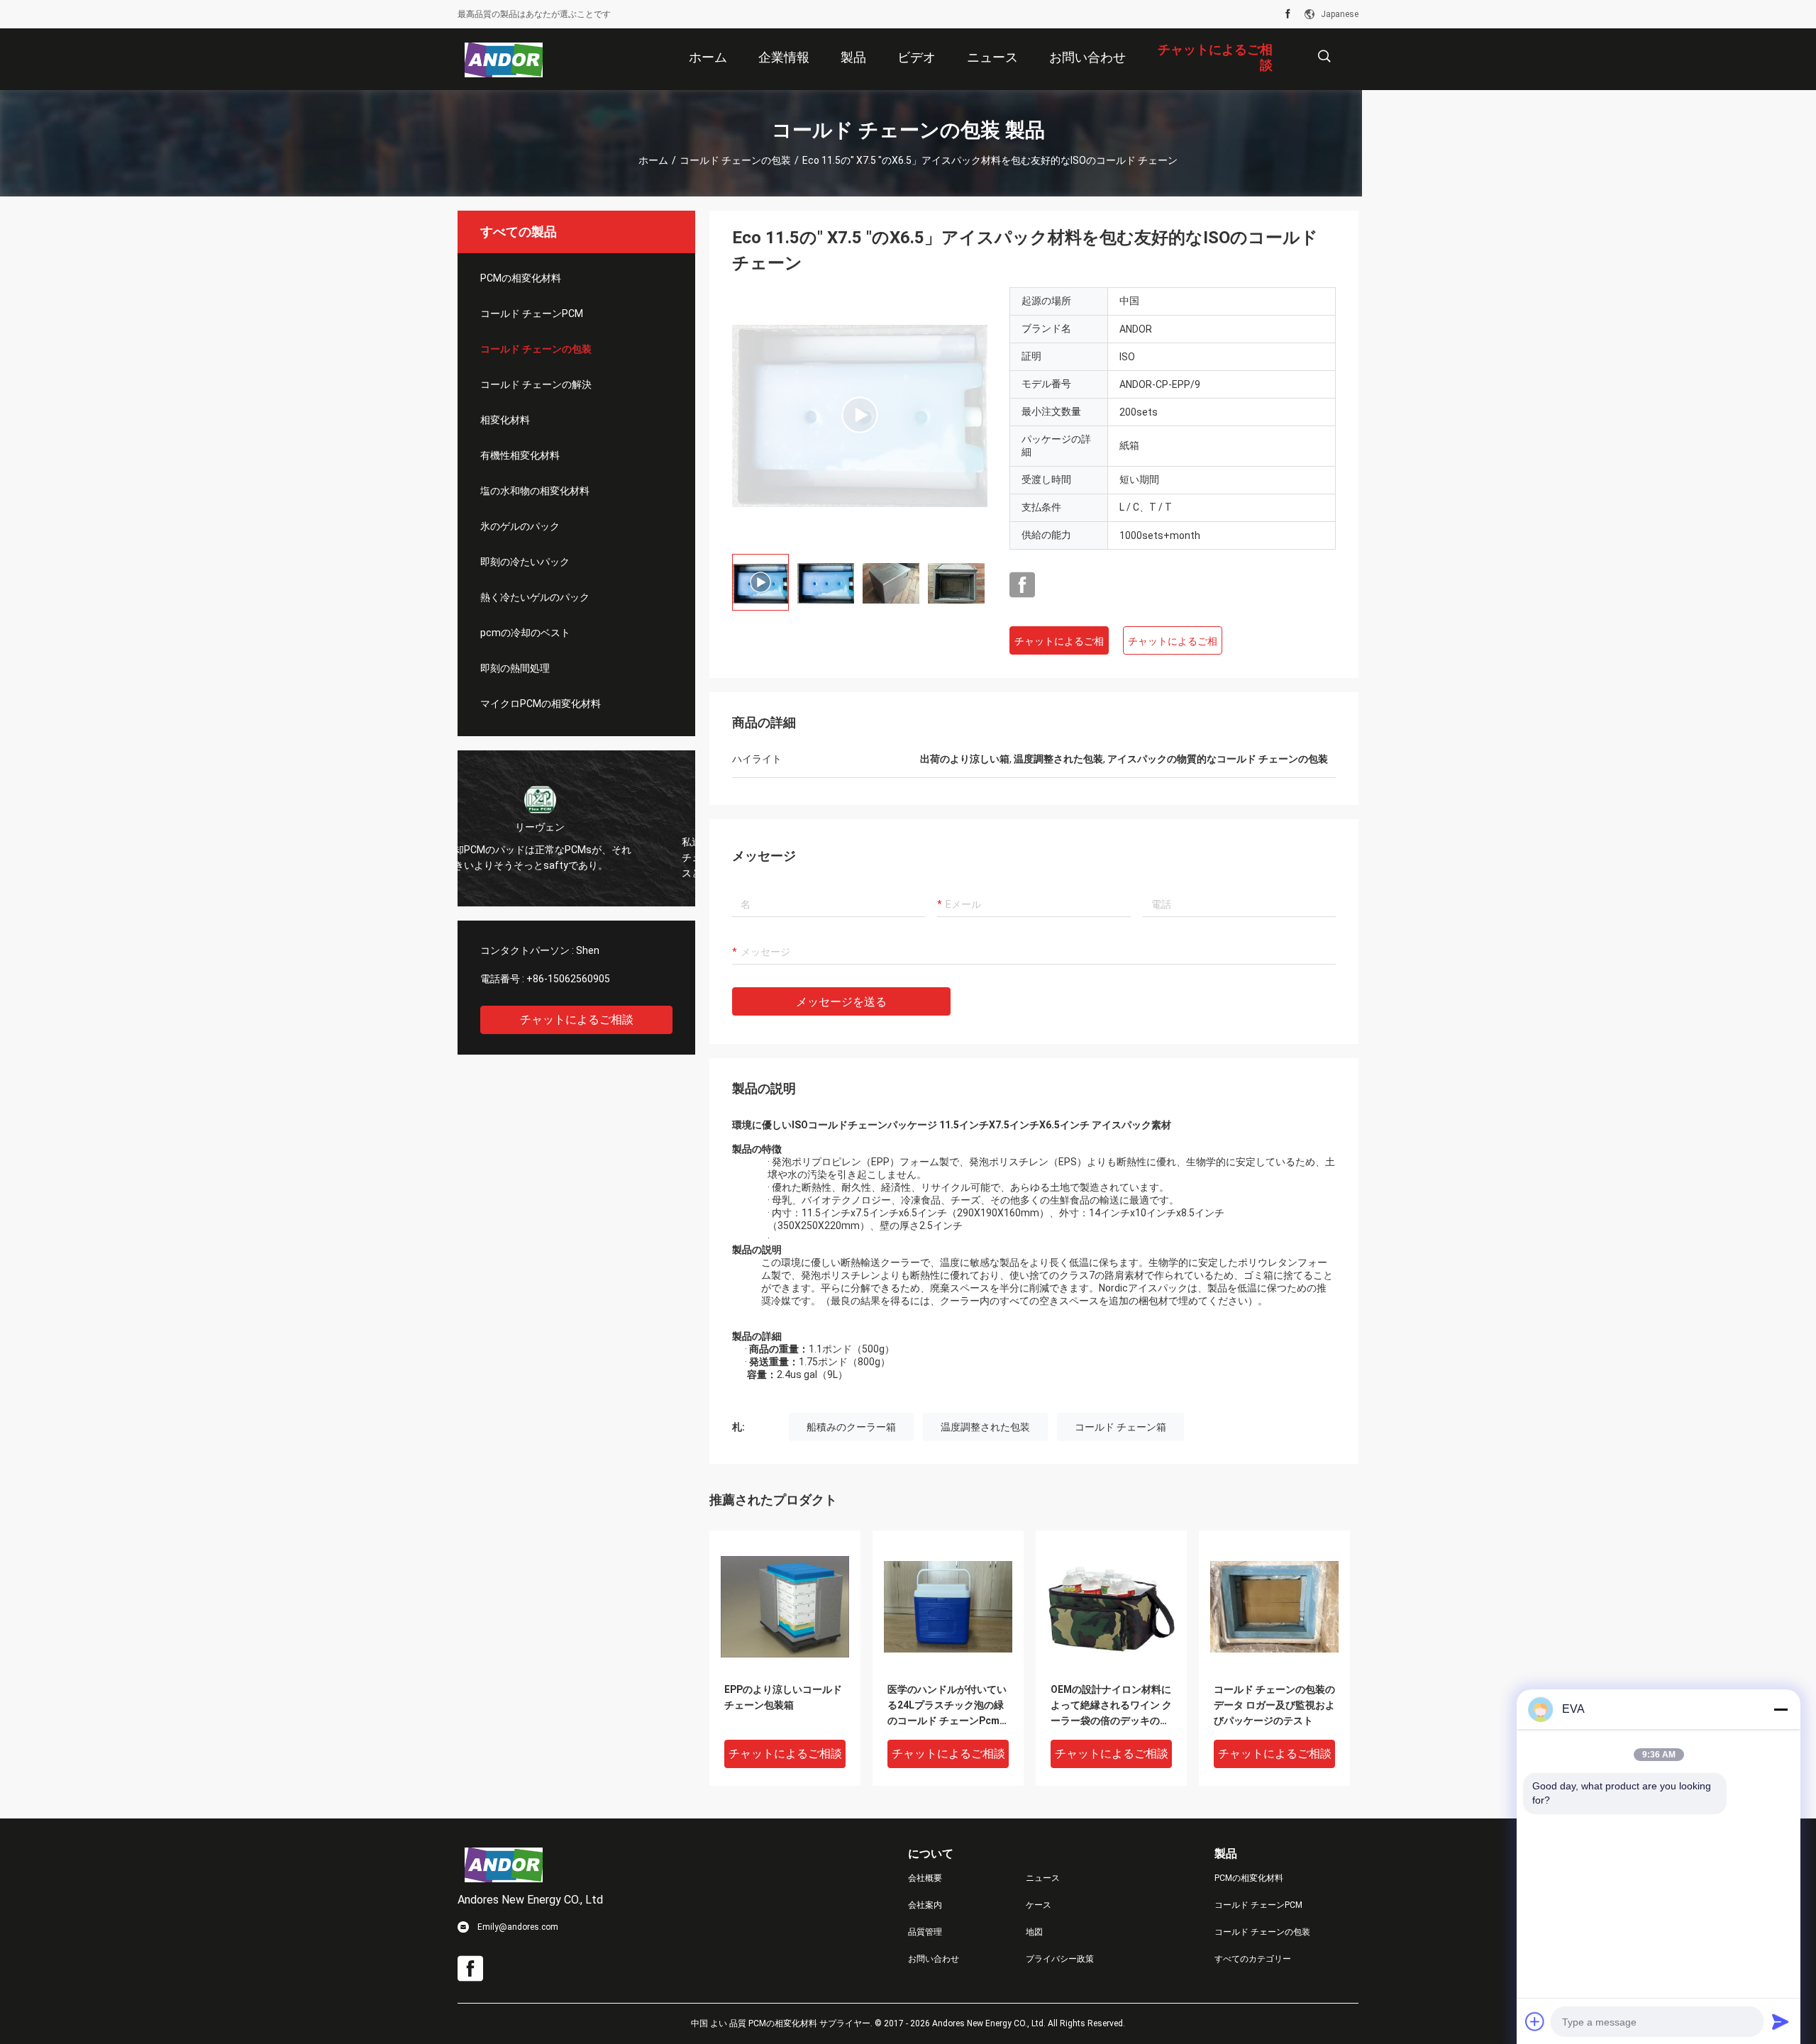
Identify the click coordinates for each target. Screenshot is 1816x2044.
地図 (1034, 1932)
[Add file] (1535, 2021)
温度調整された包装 (985, 1427)
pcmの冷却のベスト (525, 633)
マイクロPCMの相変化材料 (541, 704)
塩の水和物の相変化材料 (535, 491)
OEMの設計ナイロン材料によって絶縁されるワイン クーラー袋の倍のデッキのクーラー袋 (1111, 1706)
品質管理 (925, 1932)
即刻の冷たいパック (525, 562)
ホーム (653, 160)
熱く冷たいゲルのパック (535, 597)
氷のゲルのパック (520, 526)
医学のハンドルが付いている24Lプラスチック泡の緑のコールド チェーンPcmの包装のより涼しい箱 (947, 1706)
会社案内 (925, 1905)
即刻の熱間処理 (515, 668)
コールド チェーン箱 (1120, 1427)
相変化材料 (505, 420)
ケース (1039, 1905)
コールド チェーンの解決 (536, 384)
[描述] (1324, 56)
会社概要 (925, 1878)
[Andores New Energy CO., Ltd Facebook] (1288, 14)
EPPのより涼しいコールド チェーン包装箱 (783, 1697)
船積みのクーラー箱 (851, 1427)
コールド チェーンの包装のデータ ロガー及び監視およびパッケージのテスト (1274, 1705)
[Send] (1781, 2021)
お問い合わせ (934, 1959)
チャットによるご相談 (577, 1020)
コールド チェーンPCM (532, 313)
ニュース (1043, 1878)
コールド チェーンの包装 (735, 160)
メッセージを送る (841, 1002)
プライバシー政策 (1060, 1959)
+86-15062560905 (568, 979)
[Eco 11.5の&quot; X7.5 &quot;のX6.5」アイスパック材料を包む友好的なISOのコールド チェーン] (785, 1606)
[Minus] (1781, 1709)
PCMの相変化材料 (521, 278)
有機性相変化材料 (520, 455)
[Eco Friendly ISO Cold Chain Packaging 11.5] (860, 415)
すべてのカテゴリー (1253, 1959)
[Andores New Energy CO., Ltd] (504, 60)
